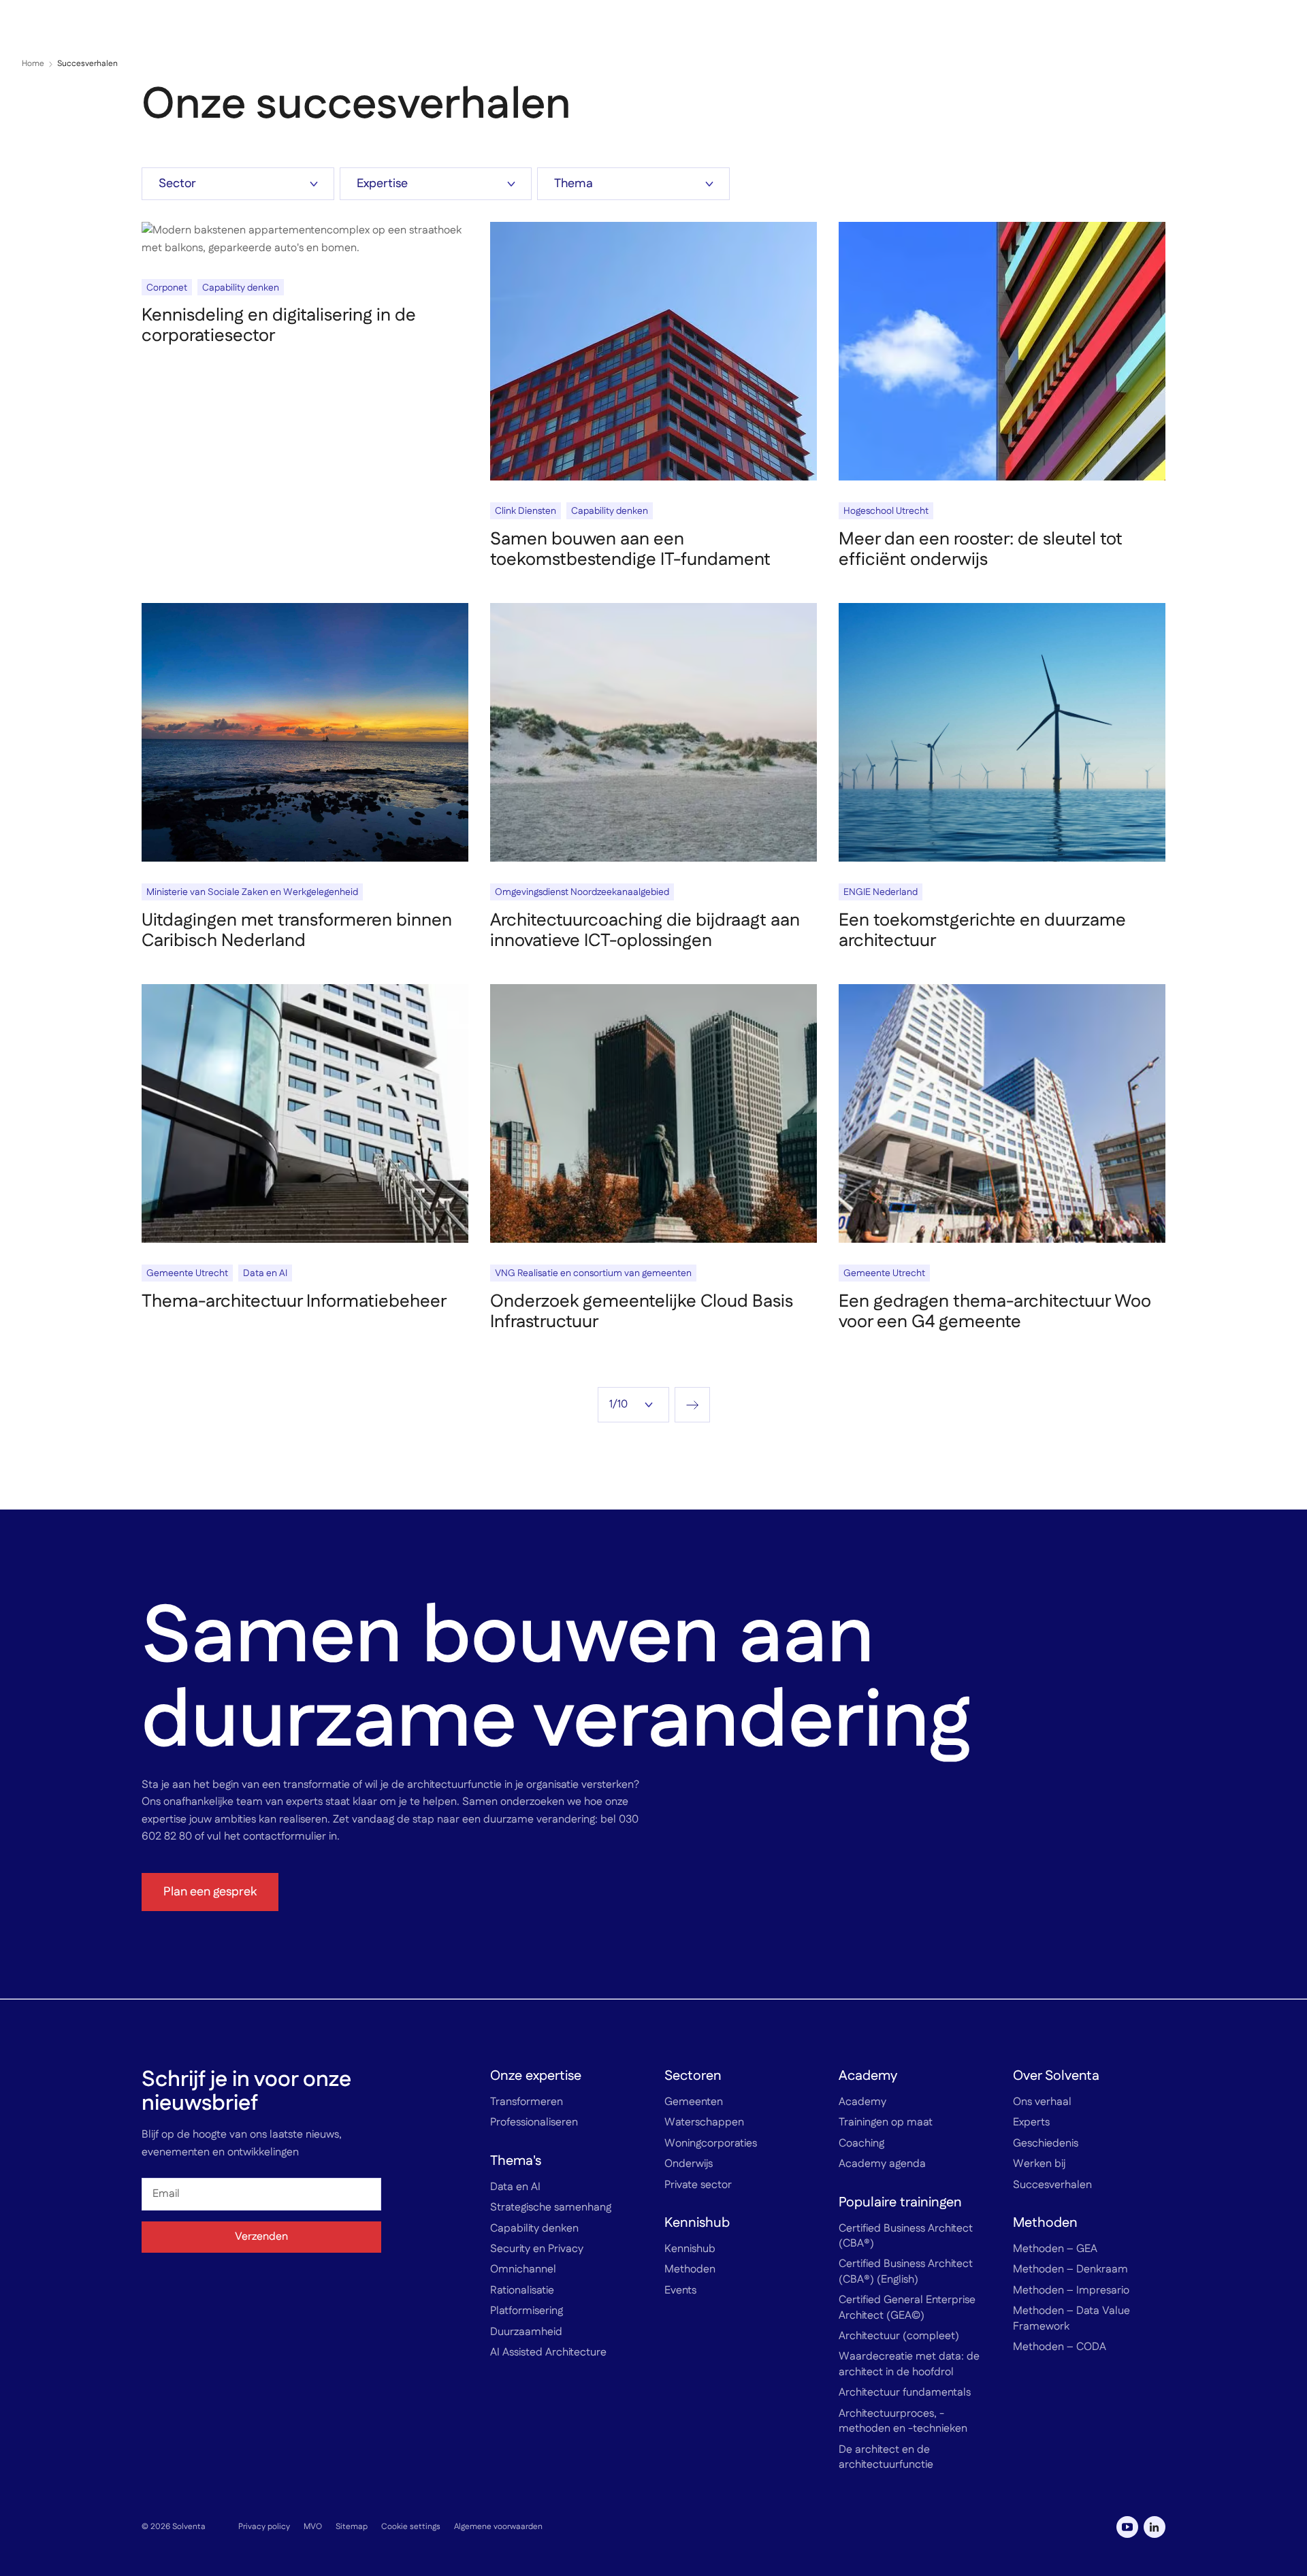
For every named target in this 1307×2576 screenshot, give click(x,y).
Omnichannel (523, 2270)
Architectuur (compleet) (899, 2336)
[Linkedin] (1155, 2527)
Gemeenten (694, 2102)
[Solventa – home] (74, 27)
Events (680, 2290)
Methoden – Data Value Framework (1071, 2319)
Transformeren (527, 2102)
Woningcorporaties (711, 2143)
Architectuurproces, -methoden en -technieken (903, 2421)
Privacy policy (264, 2526)
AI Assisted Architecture (548, 2353)
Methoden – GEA (1055, 2249)
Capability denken (534, 2228)
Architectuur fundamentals (905, 2393)
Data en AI (515, 2187)
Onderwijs (689, 2164)
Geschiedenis (1046, 2143)
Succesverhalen (1052, 2185)
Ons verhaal (1042, 2102)
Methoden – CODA (1060, 2347)
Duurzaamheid (526, 2332)
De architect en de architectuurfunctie (886, 2457)
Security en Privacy (537, 2249)
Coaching (861, 2143)
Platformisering (527, 2311)
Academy (862, 2102)
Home (33, 64)
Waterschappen (704, 2123)
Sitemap (352, 2526)
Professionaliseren (534, 2123)
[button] (1280, 27)
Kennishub (690, 2249)
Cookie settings (411, 2526)
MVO (313, 2526)
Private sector (698, 2185)
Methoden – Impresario (1071, 2290)
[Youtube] (1127, 2527)
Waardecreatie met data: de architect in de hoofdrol (909, 2364)
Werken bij (1039, 2164)
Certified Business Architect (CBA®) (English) (906, 2272)
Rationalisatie (522, 2290)
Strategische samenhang (551, 2208)
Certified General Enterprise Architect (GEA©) (907, 2308)
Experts (1031, 2123)
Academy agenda (882, 2164)
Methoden (690, 2270)
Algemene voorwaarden (498, 2526)
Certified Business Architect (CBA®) (906, 2236)
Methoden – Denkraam (1070, 2270)
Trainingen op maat (886, 2123)
